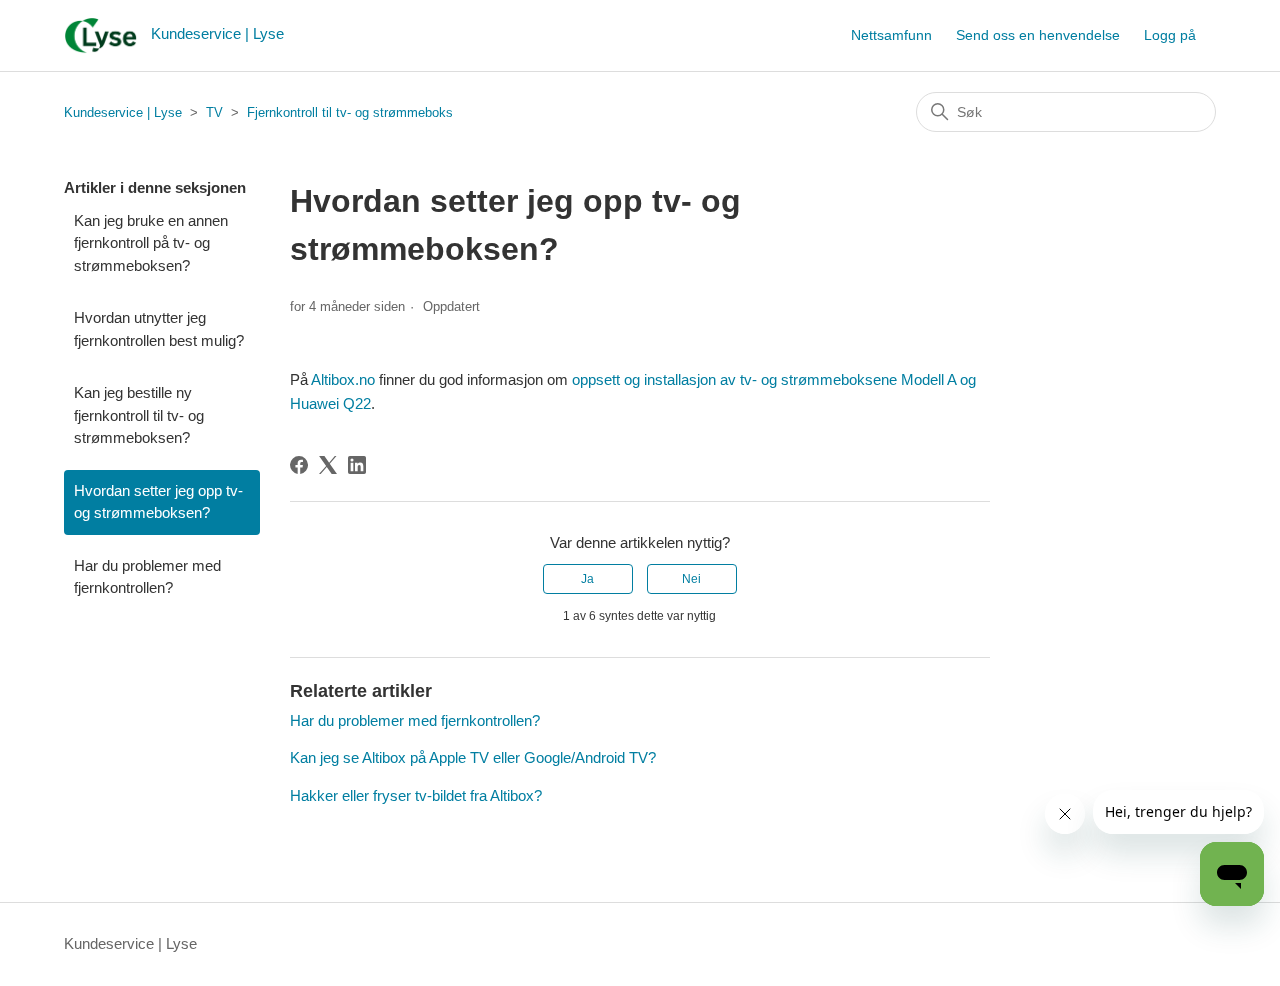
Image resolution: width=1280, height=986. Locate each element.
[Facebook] (299, 465)
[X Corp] (328, 465)
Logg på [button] (1170, 35)
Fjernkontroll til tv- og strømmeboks (350, 112)
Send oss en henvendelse (1038, 35)
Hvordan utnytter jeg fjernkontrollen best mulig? (159, 329)
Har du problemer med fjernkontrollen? (147, 577)
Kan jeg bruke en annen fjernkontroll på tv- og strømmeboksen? (151, 243)
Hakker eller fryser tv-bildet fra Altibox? (416, 795)
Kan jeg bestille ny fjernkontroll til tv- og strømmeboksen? (139, 415)
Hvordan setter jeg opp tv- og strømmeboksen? (158, 502)
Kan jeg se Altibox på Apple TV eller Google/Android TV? (473, 757)
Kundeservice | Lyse (123, 112)
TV (214, 112)
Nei (691, 579)
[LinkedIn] (357, 465)
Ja (587, 579)
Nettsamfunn (891, 35)
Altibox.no (343, 379)
